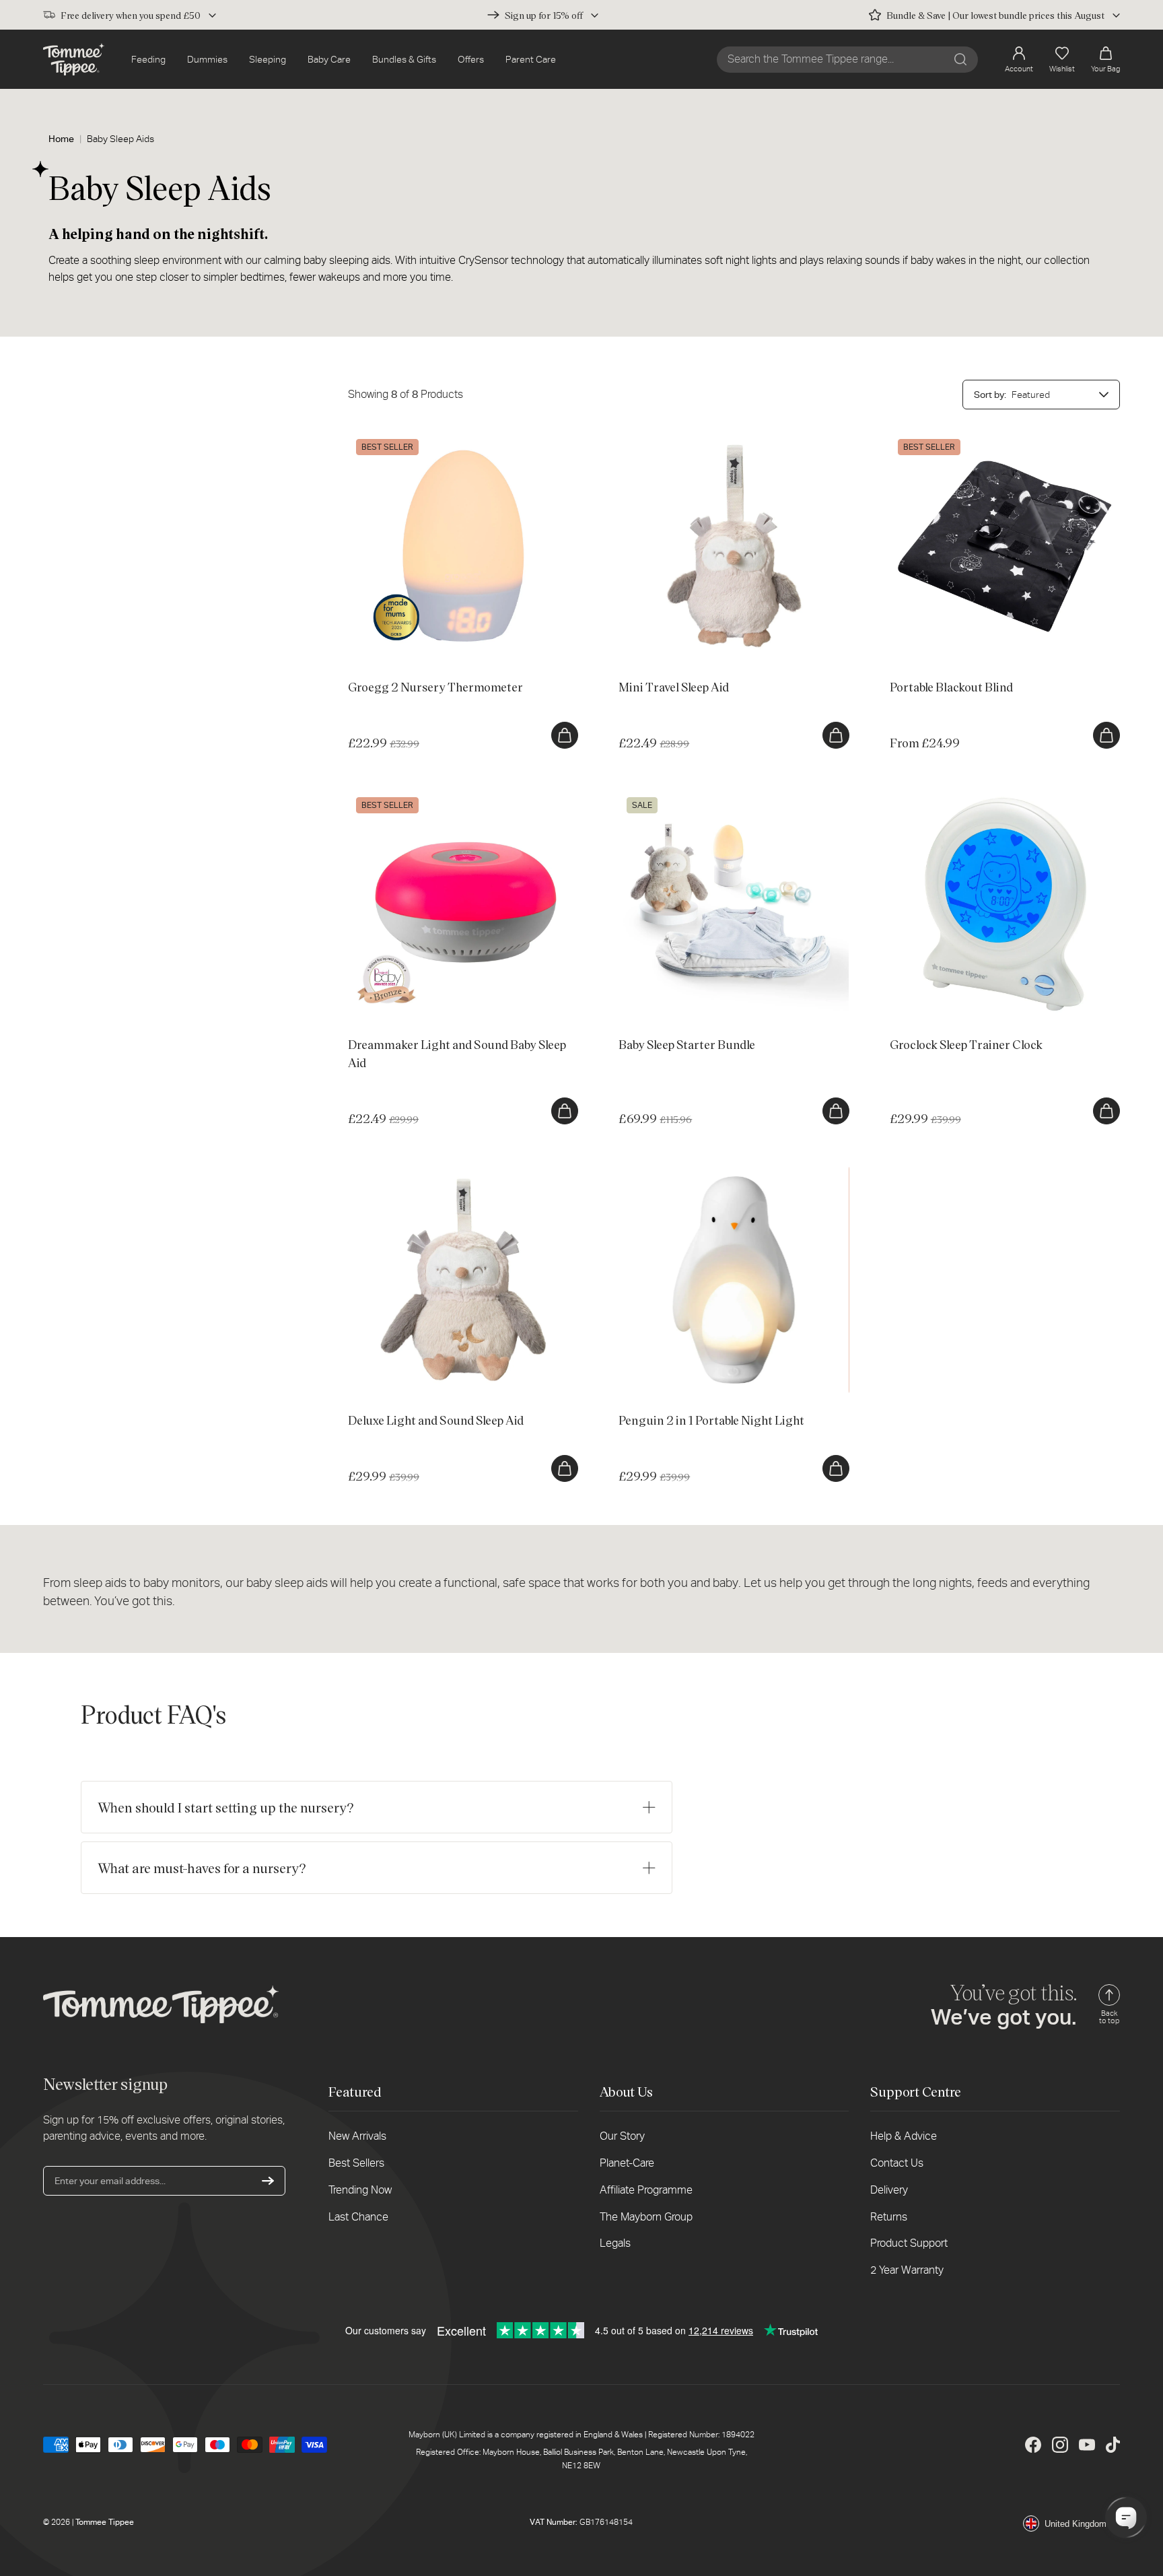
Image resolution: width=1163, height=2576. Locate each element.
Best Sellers (356, 2163)
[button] (1105, 60)
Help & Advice (904, 2136)
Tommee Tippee (105, 2522)
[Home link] (74, 59)
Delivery (889, 2190)
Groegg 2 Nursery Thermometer (416, 438)
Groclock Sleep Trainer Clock (950, 796)
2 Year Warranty (907, 2270)
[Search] (960, 59)
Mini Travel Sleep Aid (661, 438)
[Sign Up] (268, 2181)
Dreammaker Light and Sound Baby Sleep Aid (443, 796)
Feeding (148, 59)
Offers (471, 59)
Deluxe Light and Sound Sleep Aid (419, 1172)
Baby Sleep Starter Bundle (674, 796)
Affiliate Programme (646, 2190)
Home (61, 139)
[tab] (423, 652)
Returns (889, 2217)
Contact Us (897, 2163)
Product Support (909, 2243)
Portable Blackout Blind (939, 438)
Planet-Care (627, 2163)
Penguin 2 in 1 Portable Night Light (691, 1172)
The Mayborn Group (646, 2217)
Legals (615, 2243)
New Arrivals (357, 2136)
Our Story (622, 2136)
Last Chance (358, 2217)
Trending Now (360, 2190)
